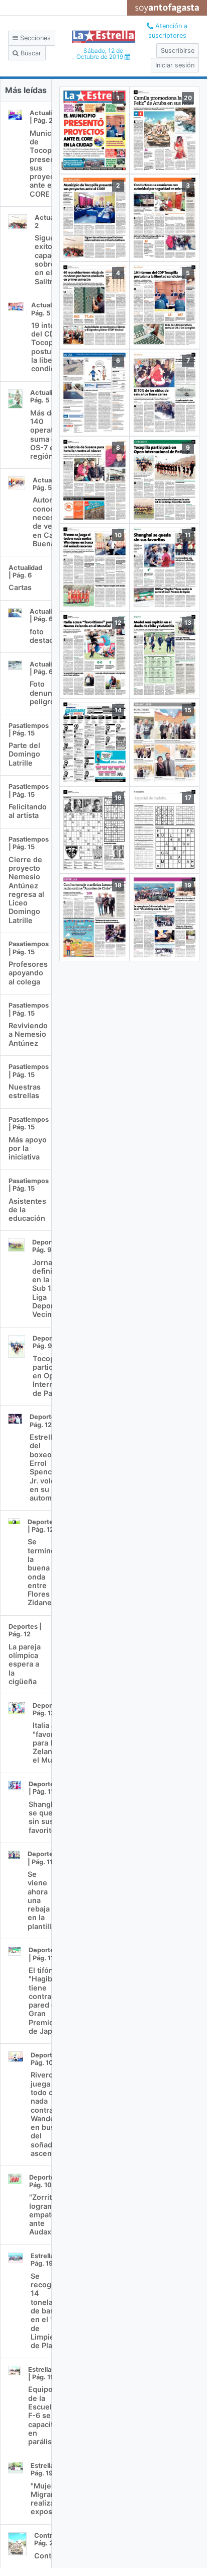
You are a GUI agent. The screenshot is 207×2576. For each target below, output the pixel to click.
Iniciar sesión (175, 65)
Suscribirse (178, 51)
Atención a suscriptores (168, 31)
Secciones (34, 38)
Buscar (30, 53)
